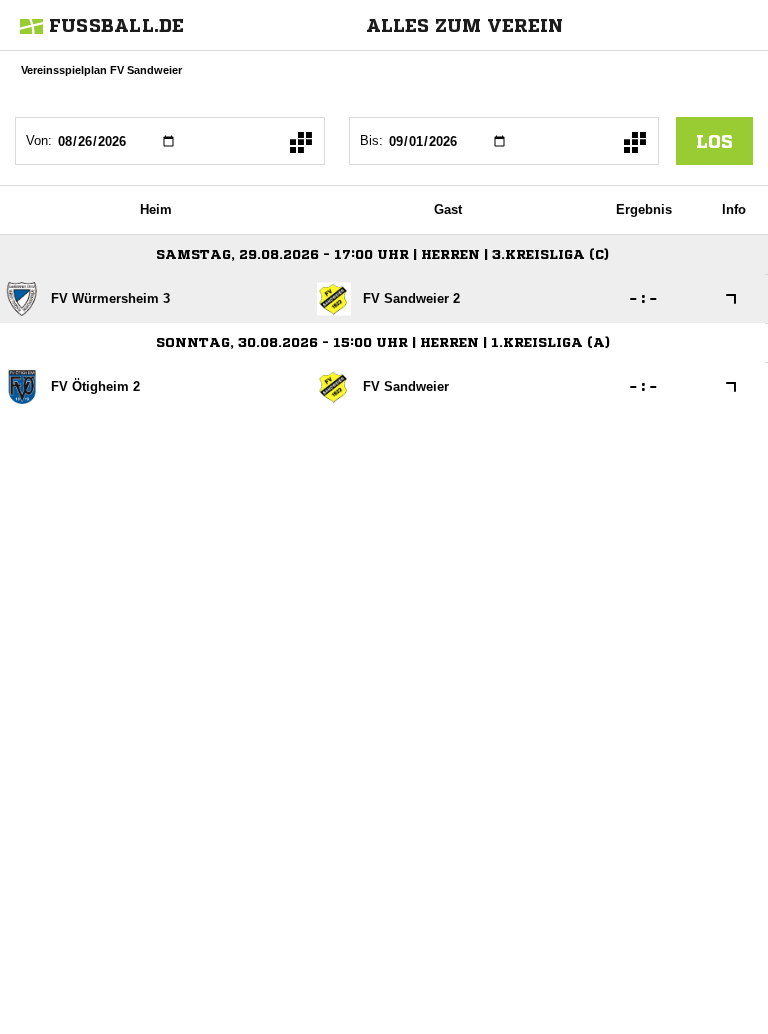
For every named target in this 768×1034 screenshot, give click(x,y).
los (714, 141)
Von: (39, 140)
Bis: (371, 140)
